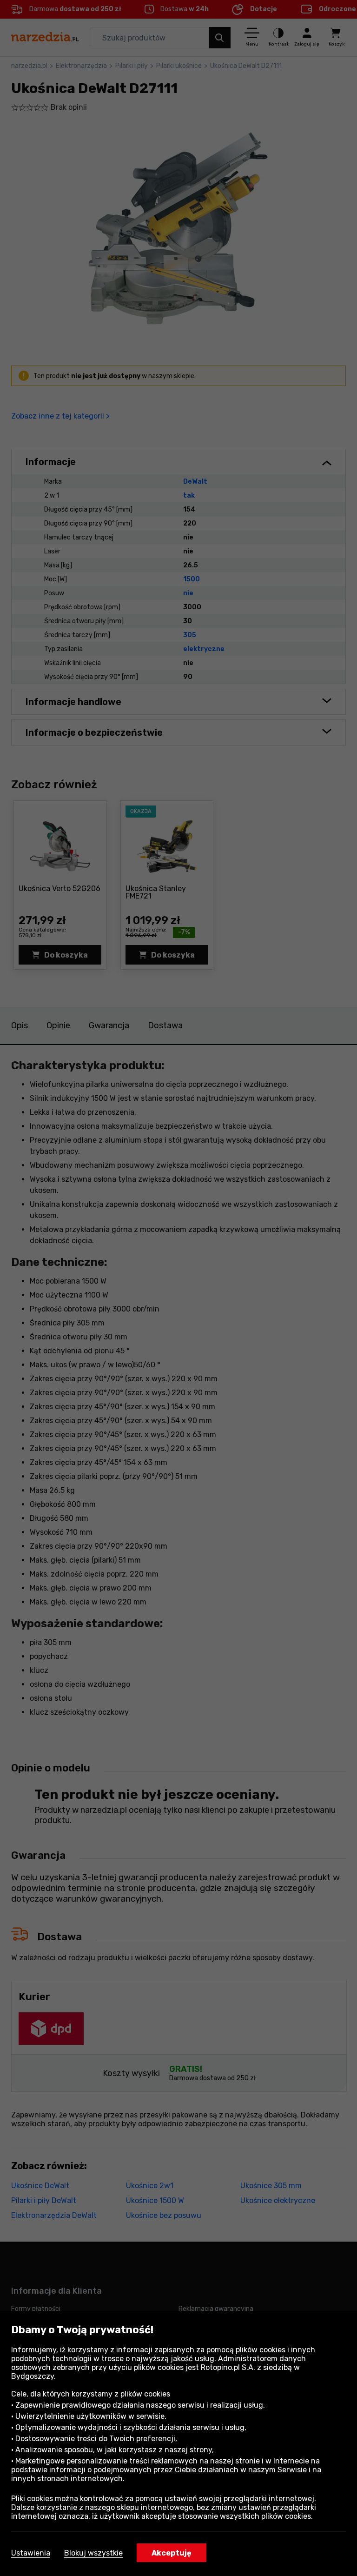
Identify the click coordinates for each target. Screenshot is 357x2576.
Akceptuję (172, 2553)
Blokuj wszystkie (93, 2553)
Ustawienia (31, 2553)
